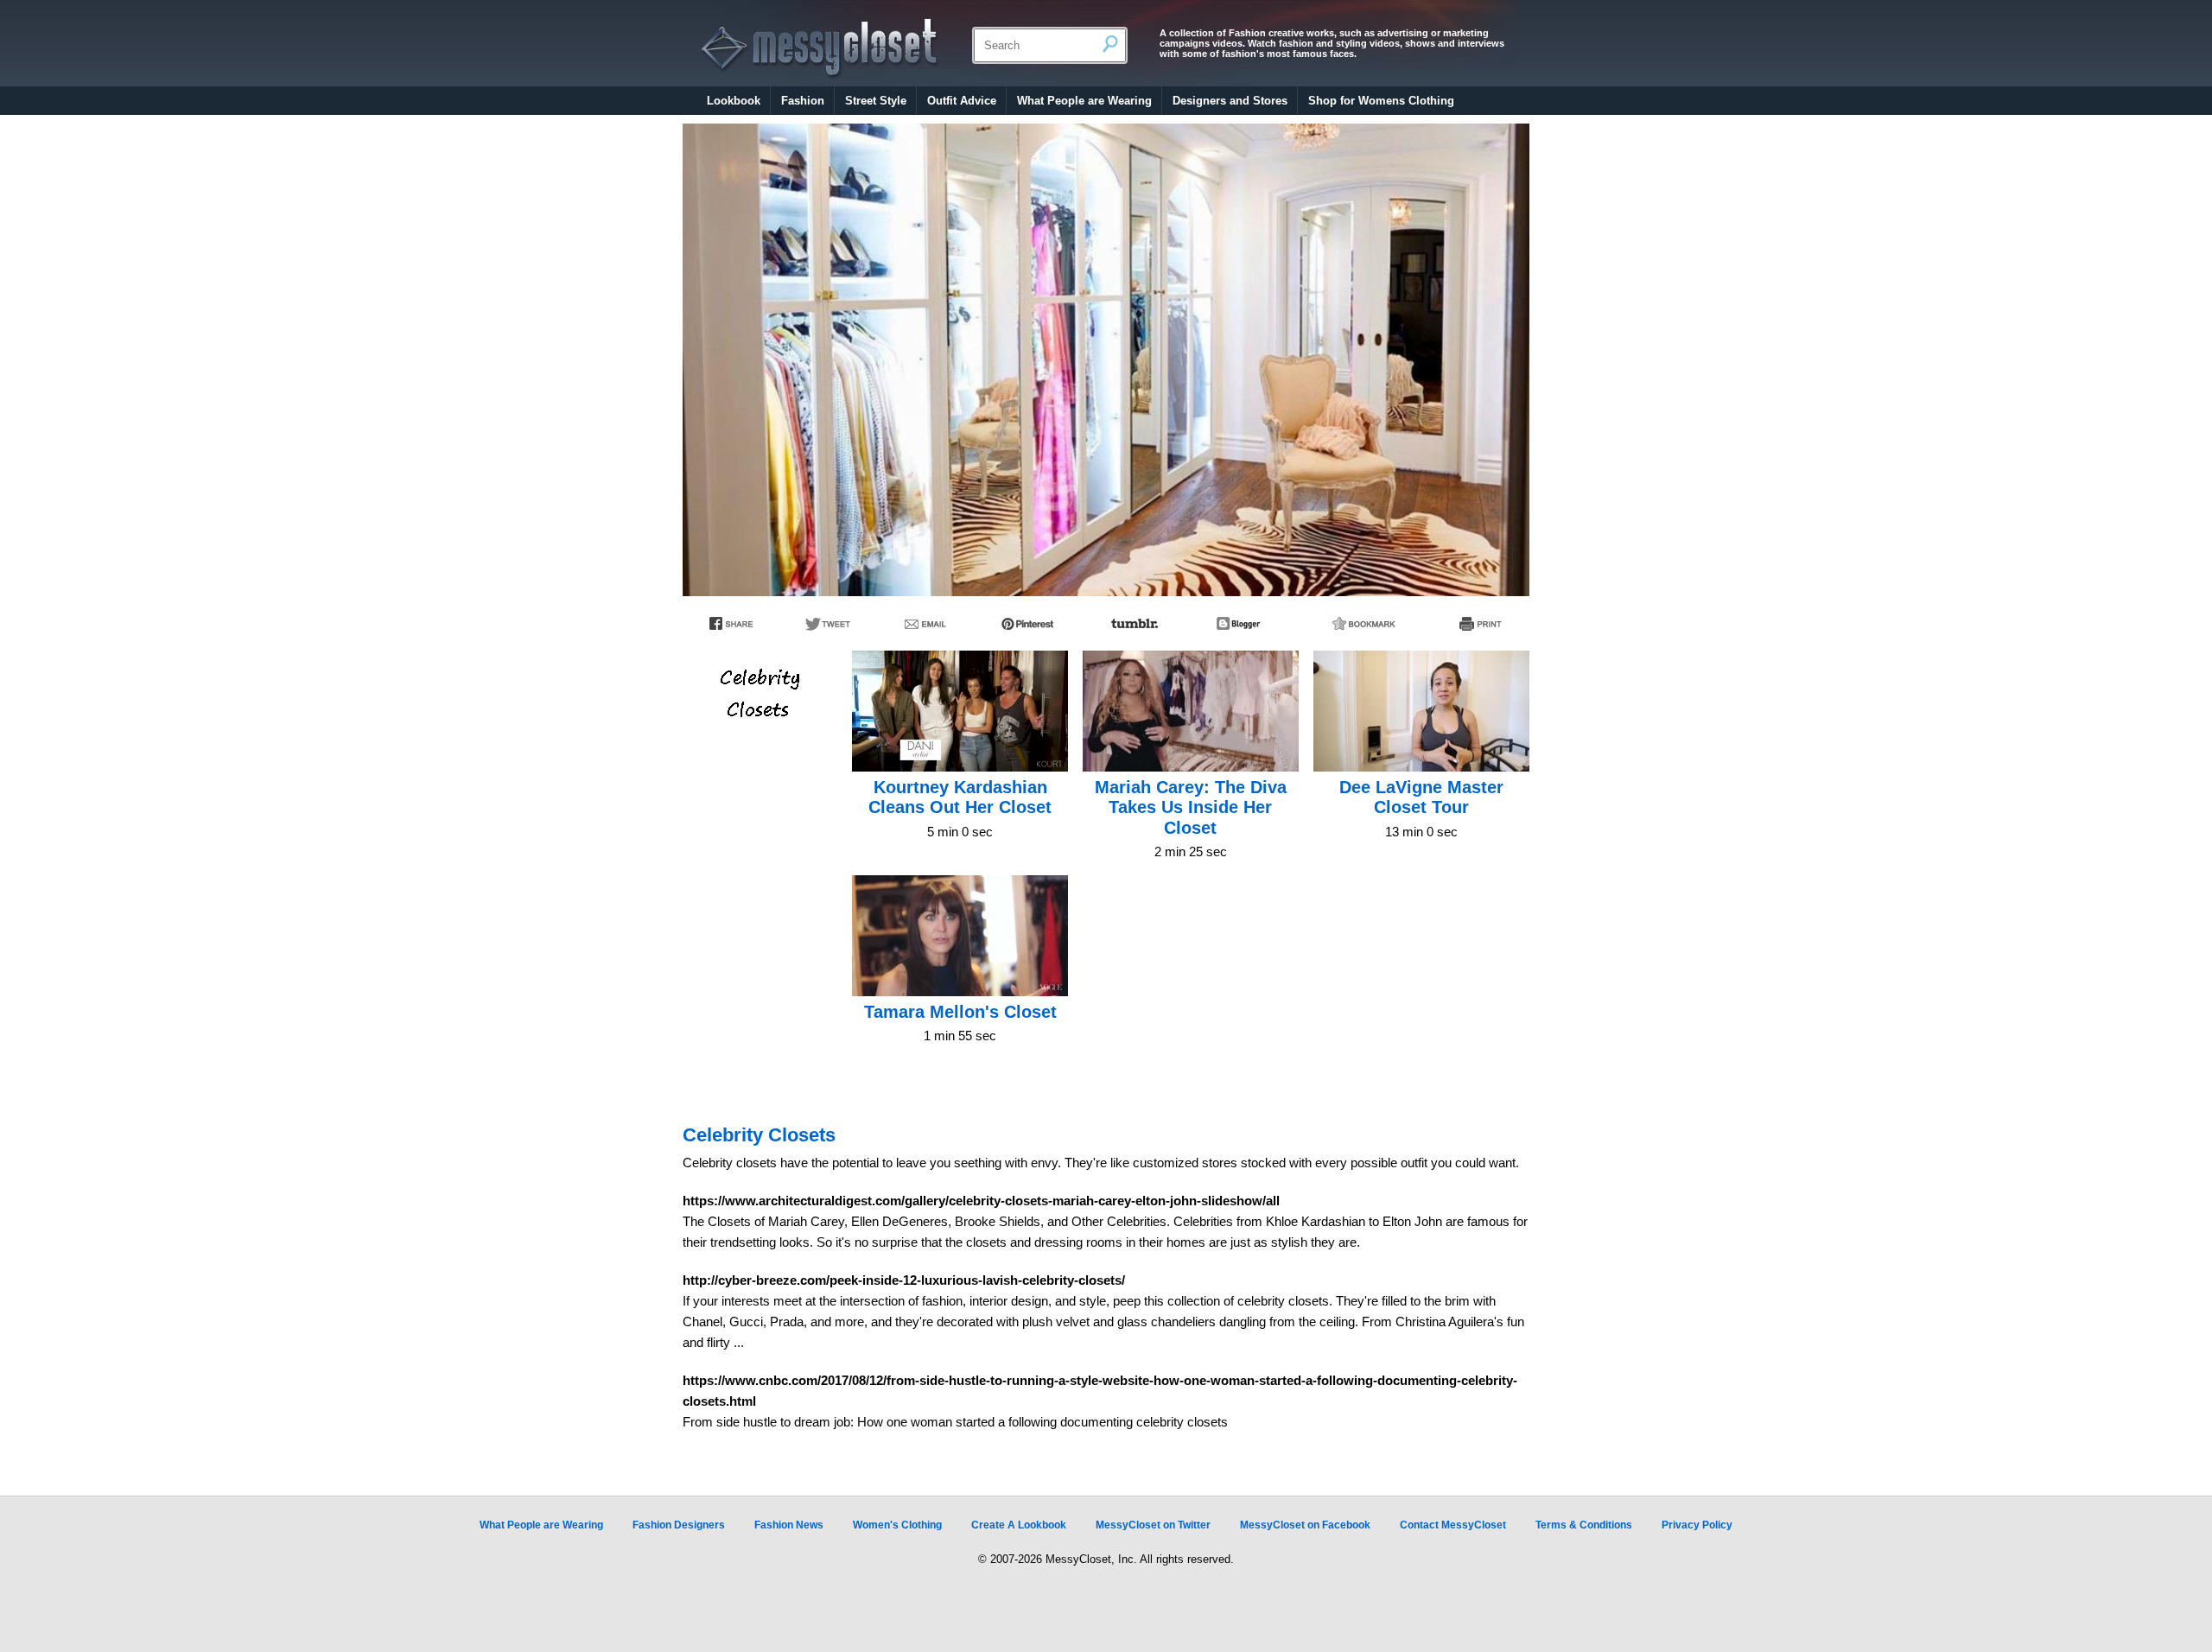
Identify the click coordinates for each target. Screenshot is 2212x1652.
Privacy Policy (1697, 1525)
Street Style (876, 101)
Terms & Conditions (1584, 1525)
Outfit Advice (962, 101)
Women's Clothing (897, 1525)
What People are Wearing (1084, 101)
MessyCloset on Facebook (1305, 1525)
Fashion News (789, 1525)
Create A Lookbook (1019, 1525)
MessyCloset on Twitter (1153, 1525)
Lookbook (734, 101)
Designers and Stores (1230, 101)
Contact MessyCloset (1453, 1525)
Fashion (803, 101)
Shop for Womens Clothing (1381, 101)
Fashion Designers (679, 1525)
